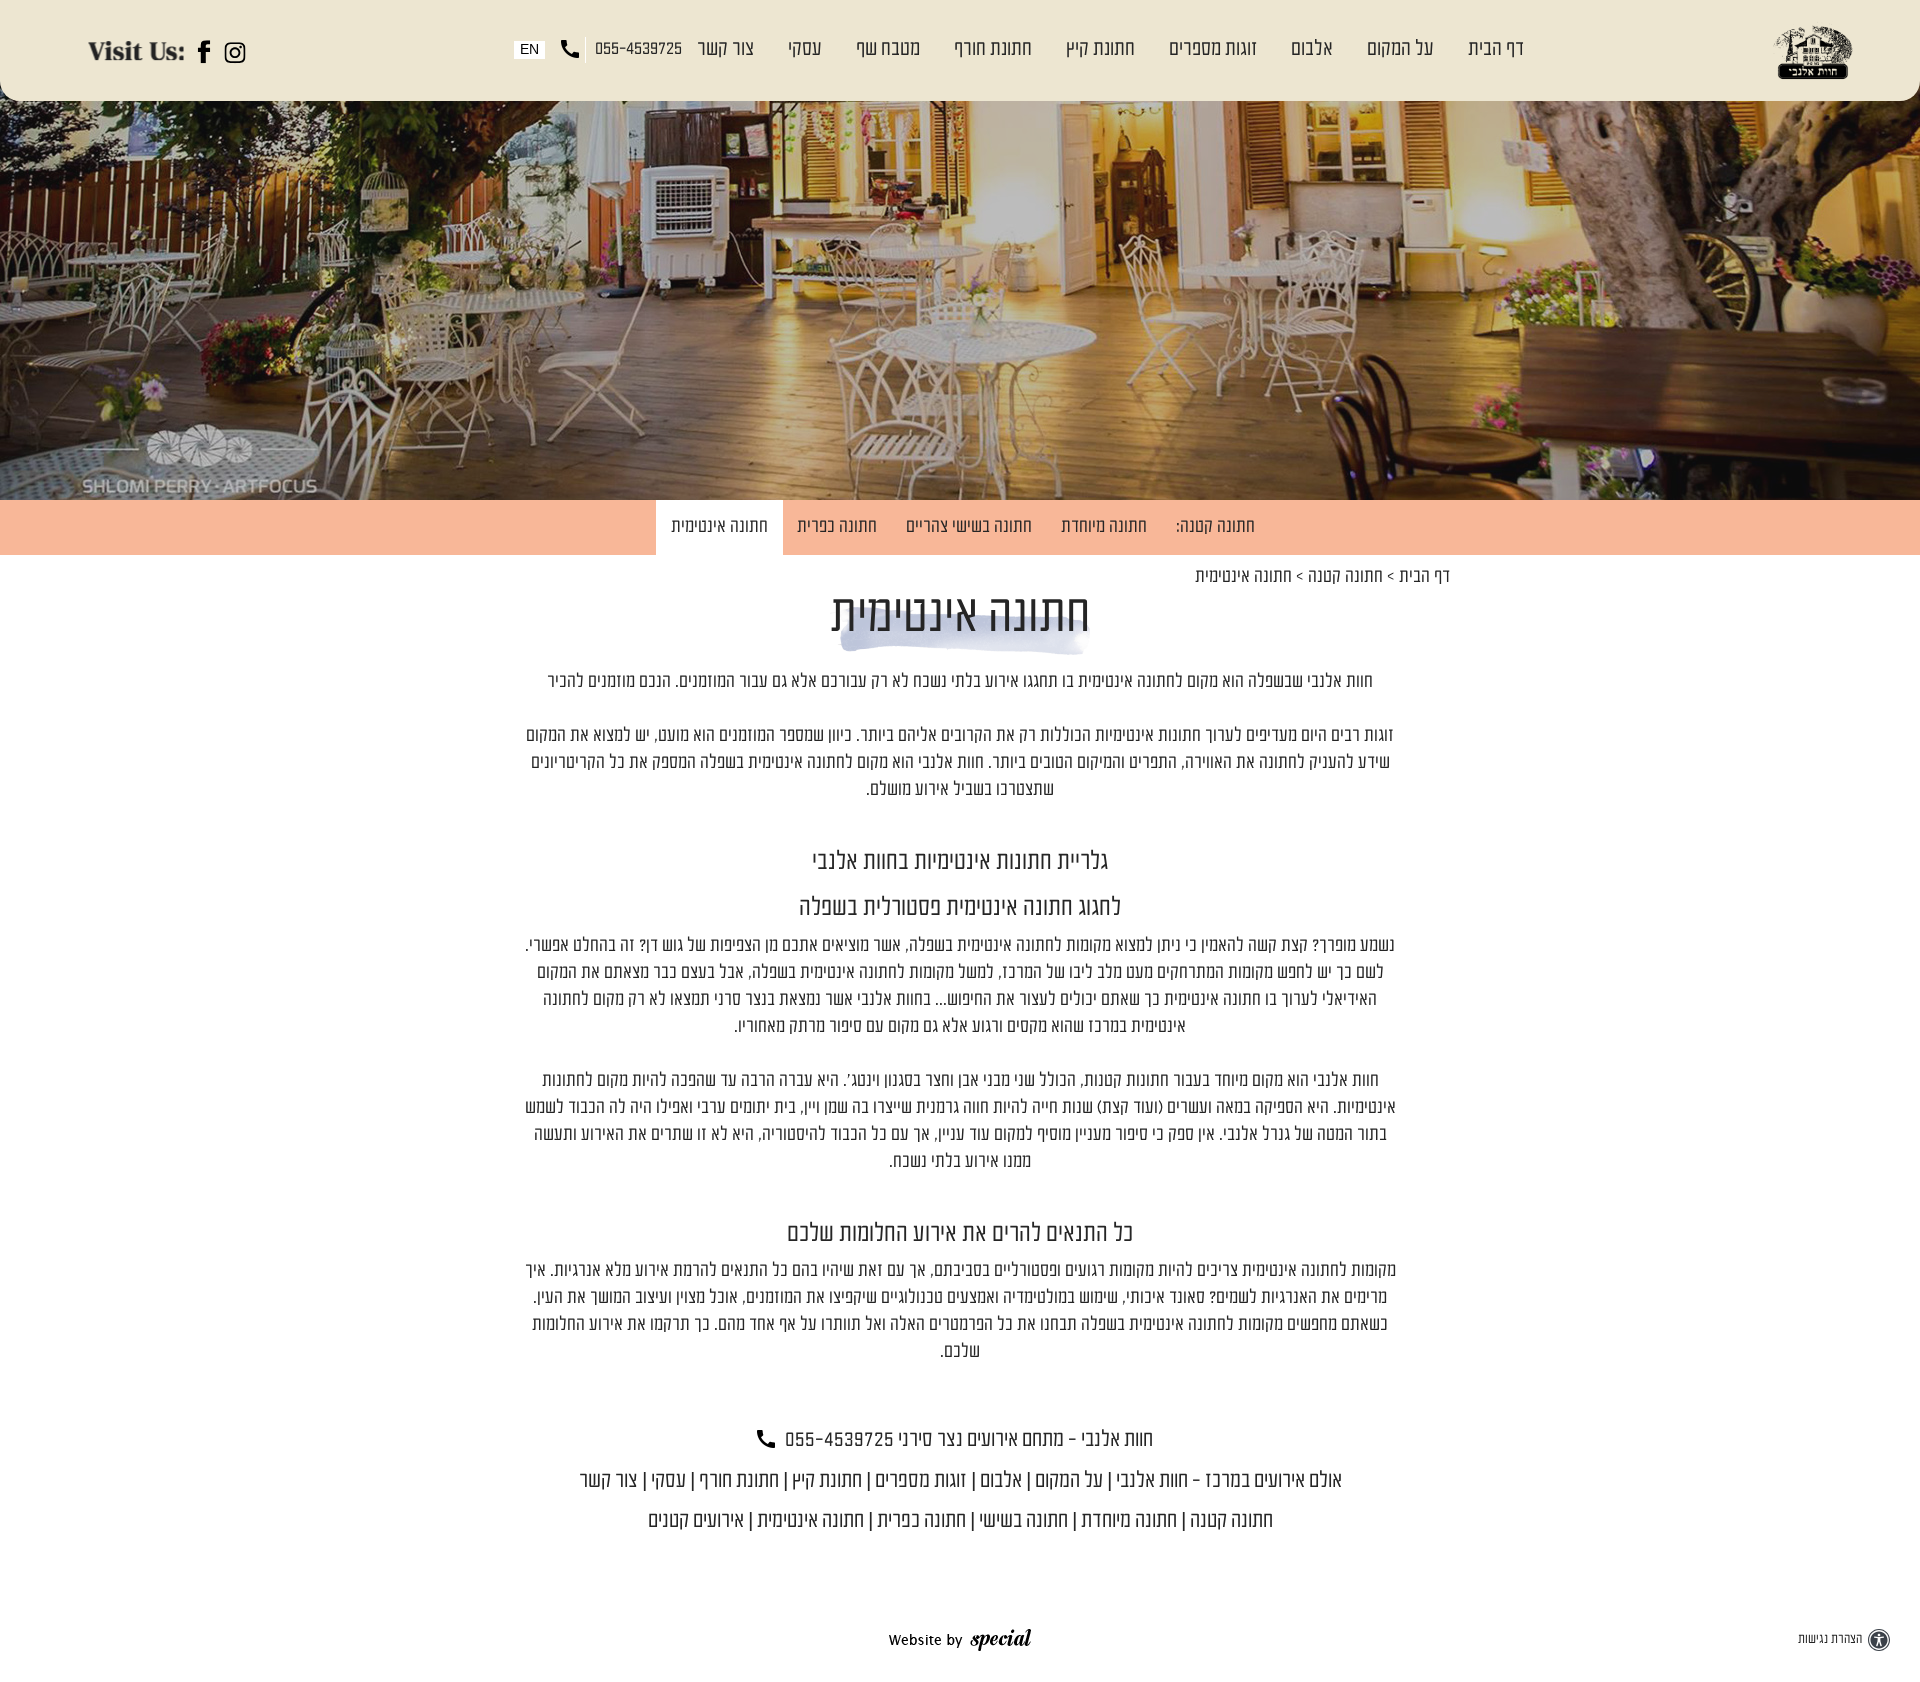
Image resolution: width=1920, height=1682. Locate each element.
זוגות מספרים (1213, 49)
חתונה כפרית (837, 527)
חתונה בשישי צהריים (969, 527)
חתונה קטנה (1345, 577)
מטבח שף (888, 49)
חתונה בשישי (1023, 1521)
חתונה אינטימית (719, 527)
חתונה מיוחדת (1104, 527)
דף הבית (1496, 49)
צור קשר (725, 49)
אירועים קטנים (696, 1521)
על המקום (1400, 49)
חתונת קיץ (1100, 49)
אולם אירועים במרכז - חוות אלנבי (1229, 1481)
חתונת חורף (993, 49)
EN (529, 50)
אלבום (1312, 49)
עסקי (805, 49)
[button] (1110, 50)
